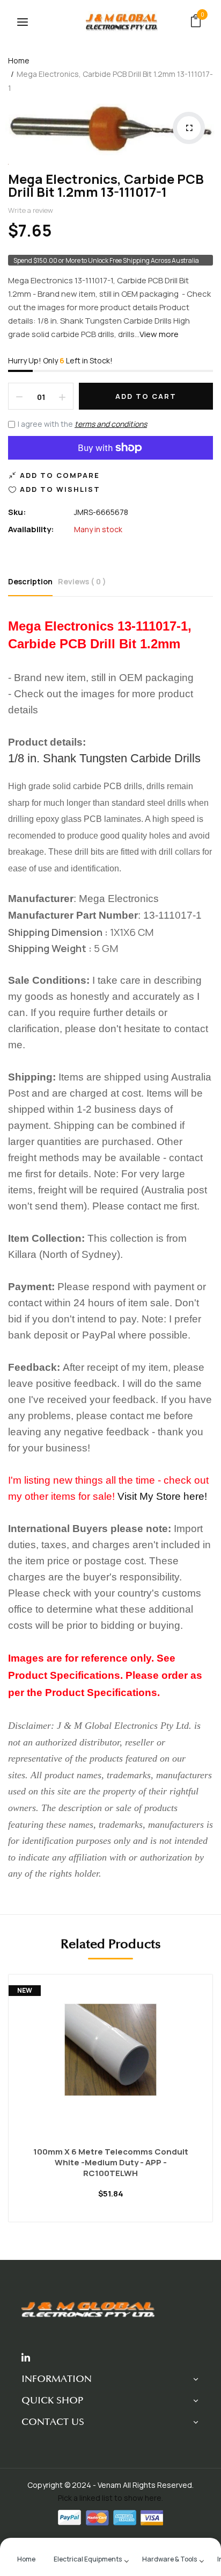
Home (19, 60)
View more (159, 334)
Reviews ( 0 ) (82, 581)
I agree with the (82, 424)
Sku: (17, 512)
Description (30, 581)
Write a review (31, 210)
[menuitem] (26, 2558)
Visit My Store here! (162, 1496)
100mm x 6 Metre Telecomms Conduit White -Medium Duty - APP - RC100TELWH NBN (111, 2163)
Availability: (31, 529)
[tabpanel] (110, 2106)
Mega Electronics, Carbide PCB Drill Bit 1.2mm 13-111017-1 (106, 185)
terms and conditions (111, 424)
